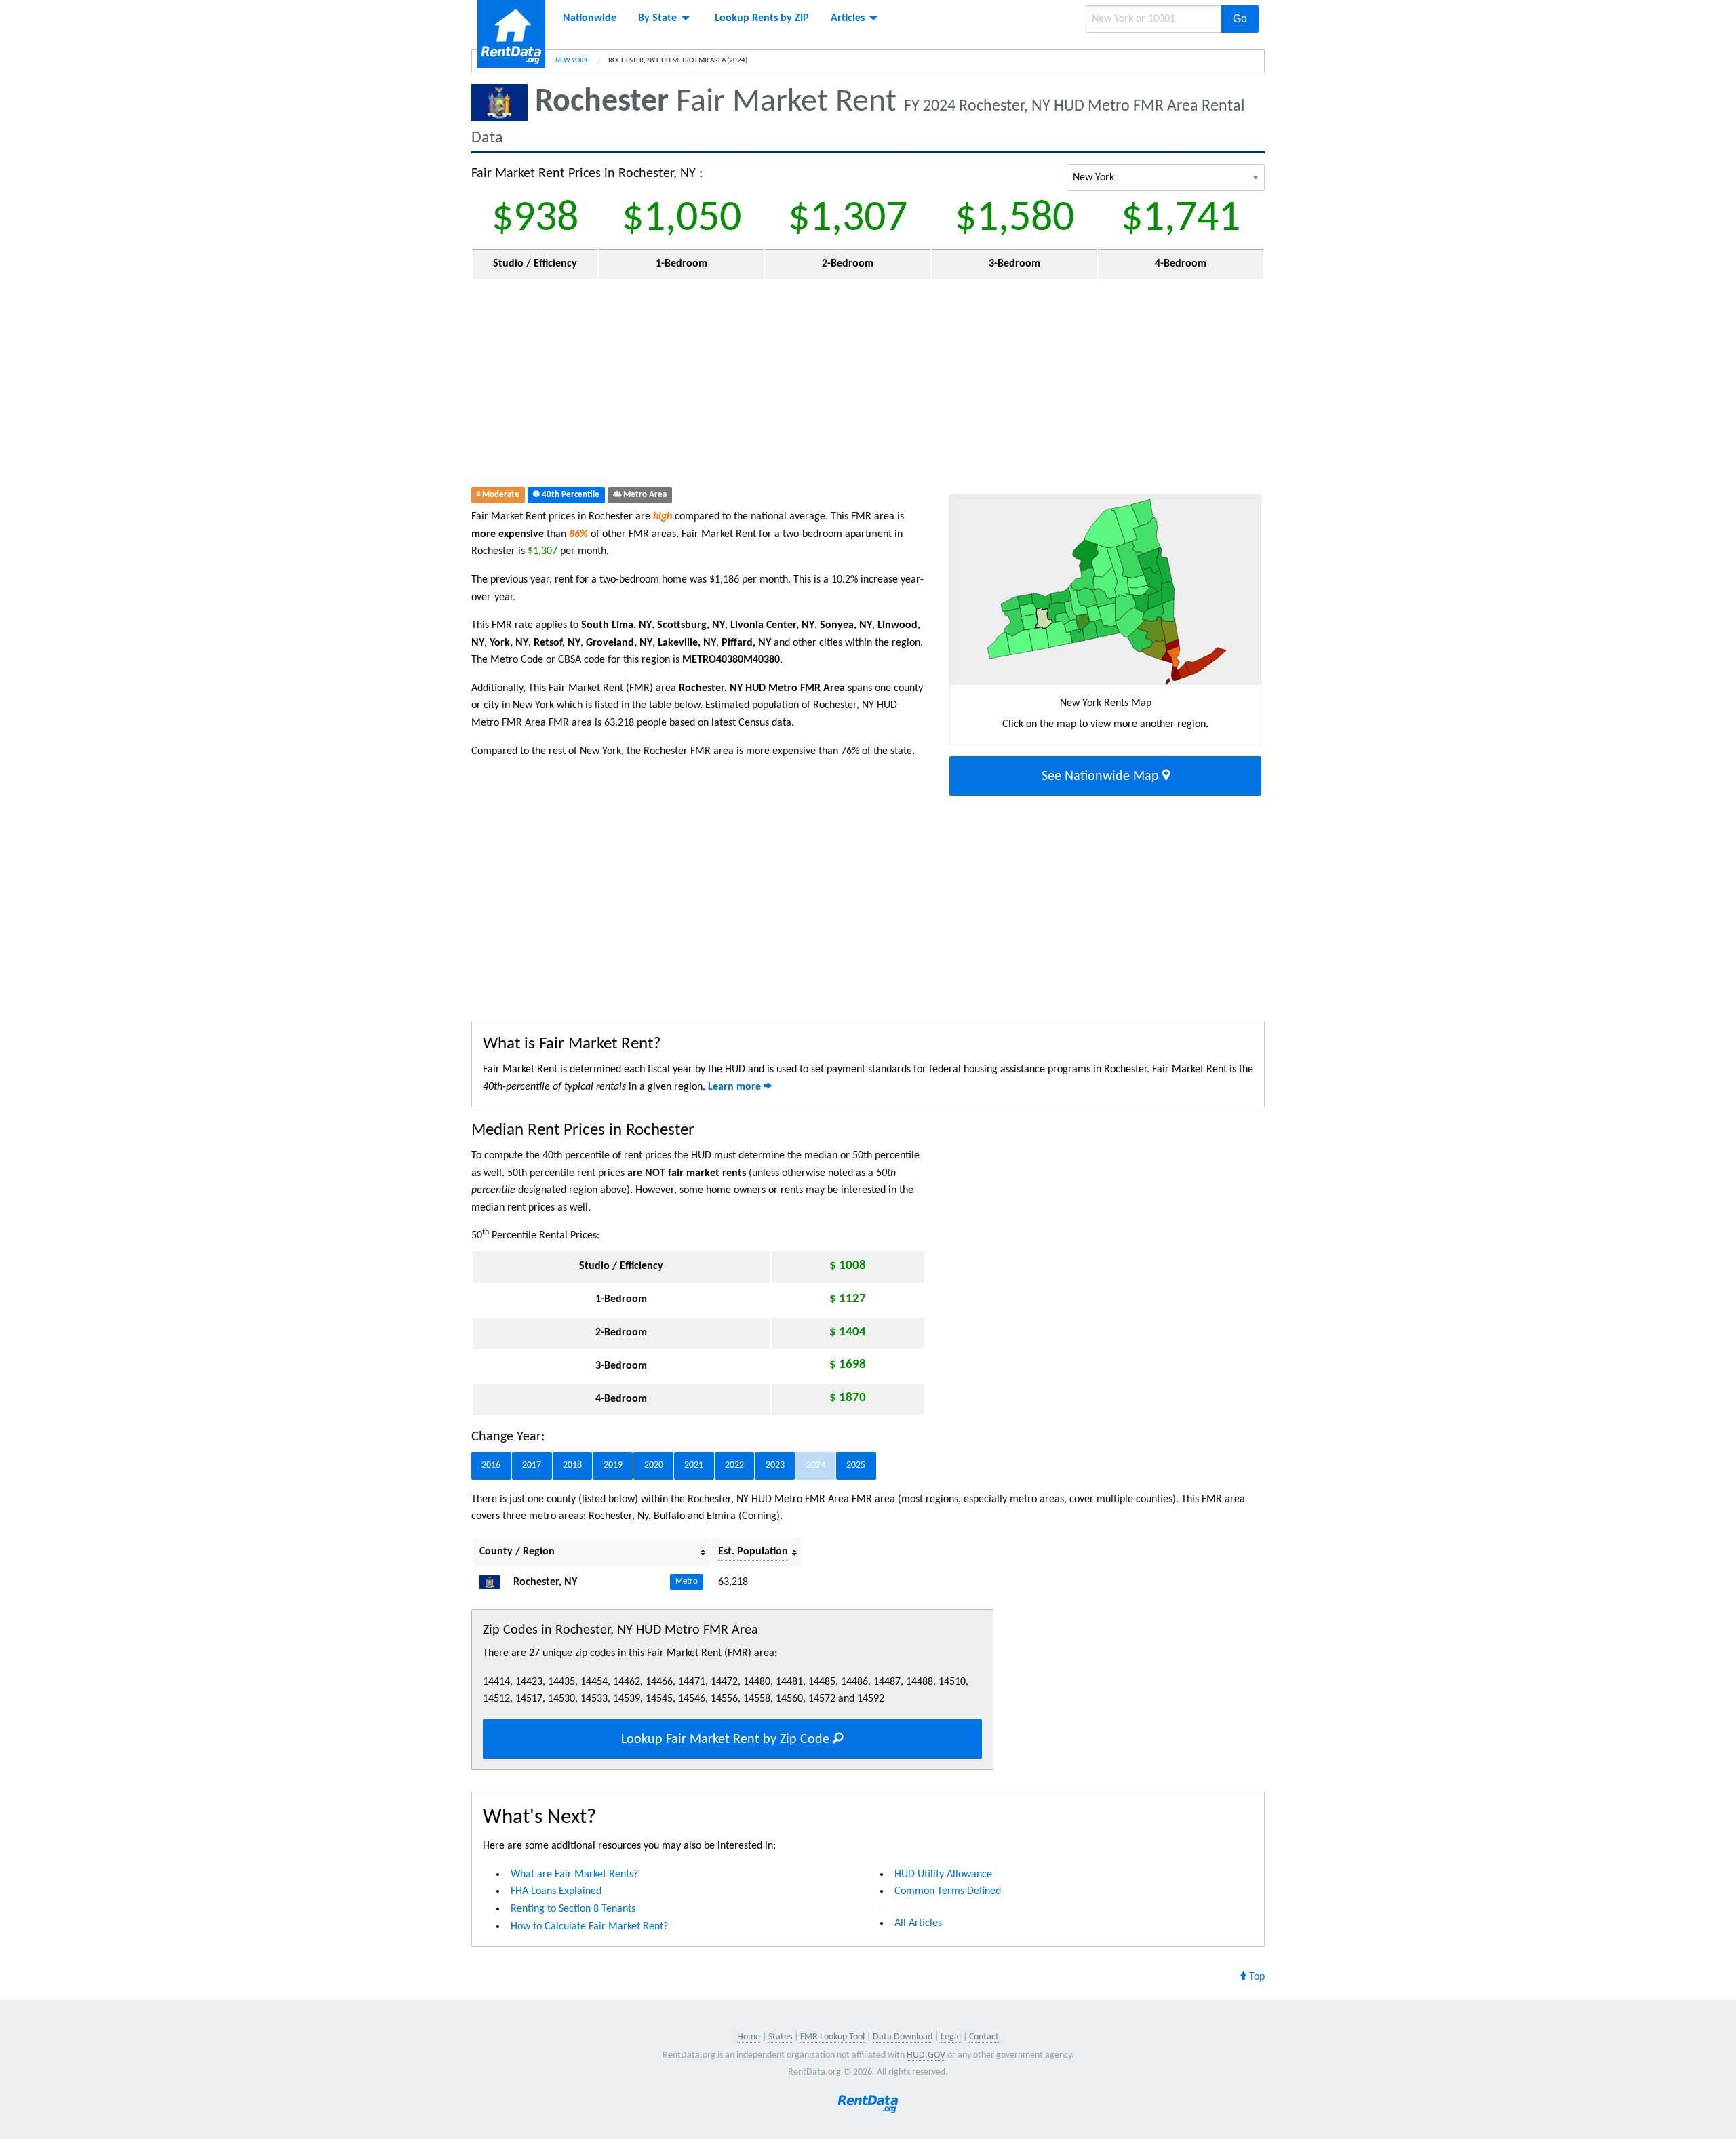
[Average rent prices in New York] (495, 1582)
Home (749, 2037)
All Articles (918, 1923)
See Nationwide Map (1102, 777)
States (780, 2037)
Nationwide (590, 18)
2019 (613, 1465)
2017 (532, 1465)
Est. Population (753, 1552)
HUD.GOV (926, 2055)
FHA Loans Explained (556, 1891)
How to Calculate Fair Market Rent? (589, 1927)
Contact (984, 2037)
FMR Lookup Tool (832, 2037)
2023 (775, 1465)
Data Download (903, 2037)
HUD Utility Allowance (943, 1875)
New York (572, 61)
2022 (734, 1465)
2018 (572, 1465)
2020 (654, 1465)
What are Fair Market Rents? (574, 1875)
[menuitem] (590, 18)
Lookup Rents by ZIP (762, 18)
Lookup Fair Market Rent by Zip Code (727, 1740)
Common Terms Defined (948, 1891)
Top (1256, 1977)
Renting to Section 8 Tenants (573, 1909)
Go (1240, 19)
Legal (951, 2037)
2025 (856, 1465)
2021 (694, 1465)
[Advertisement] (769, 386)
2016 (491, 1465)
